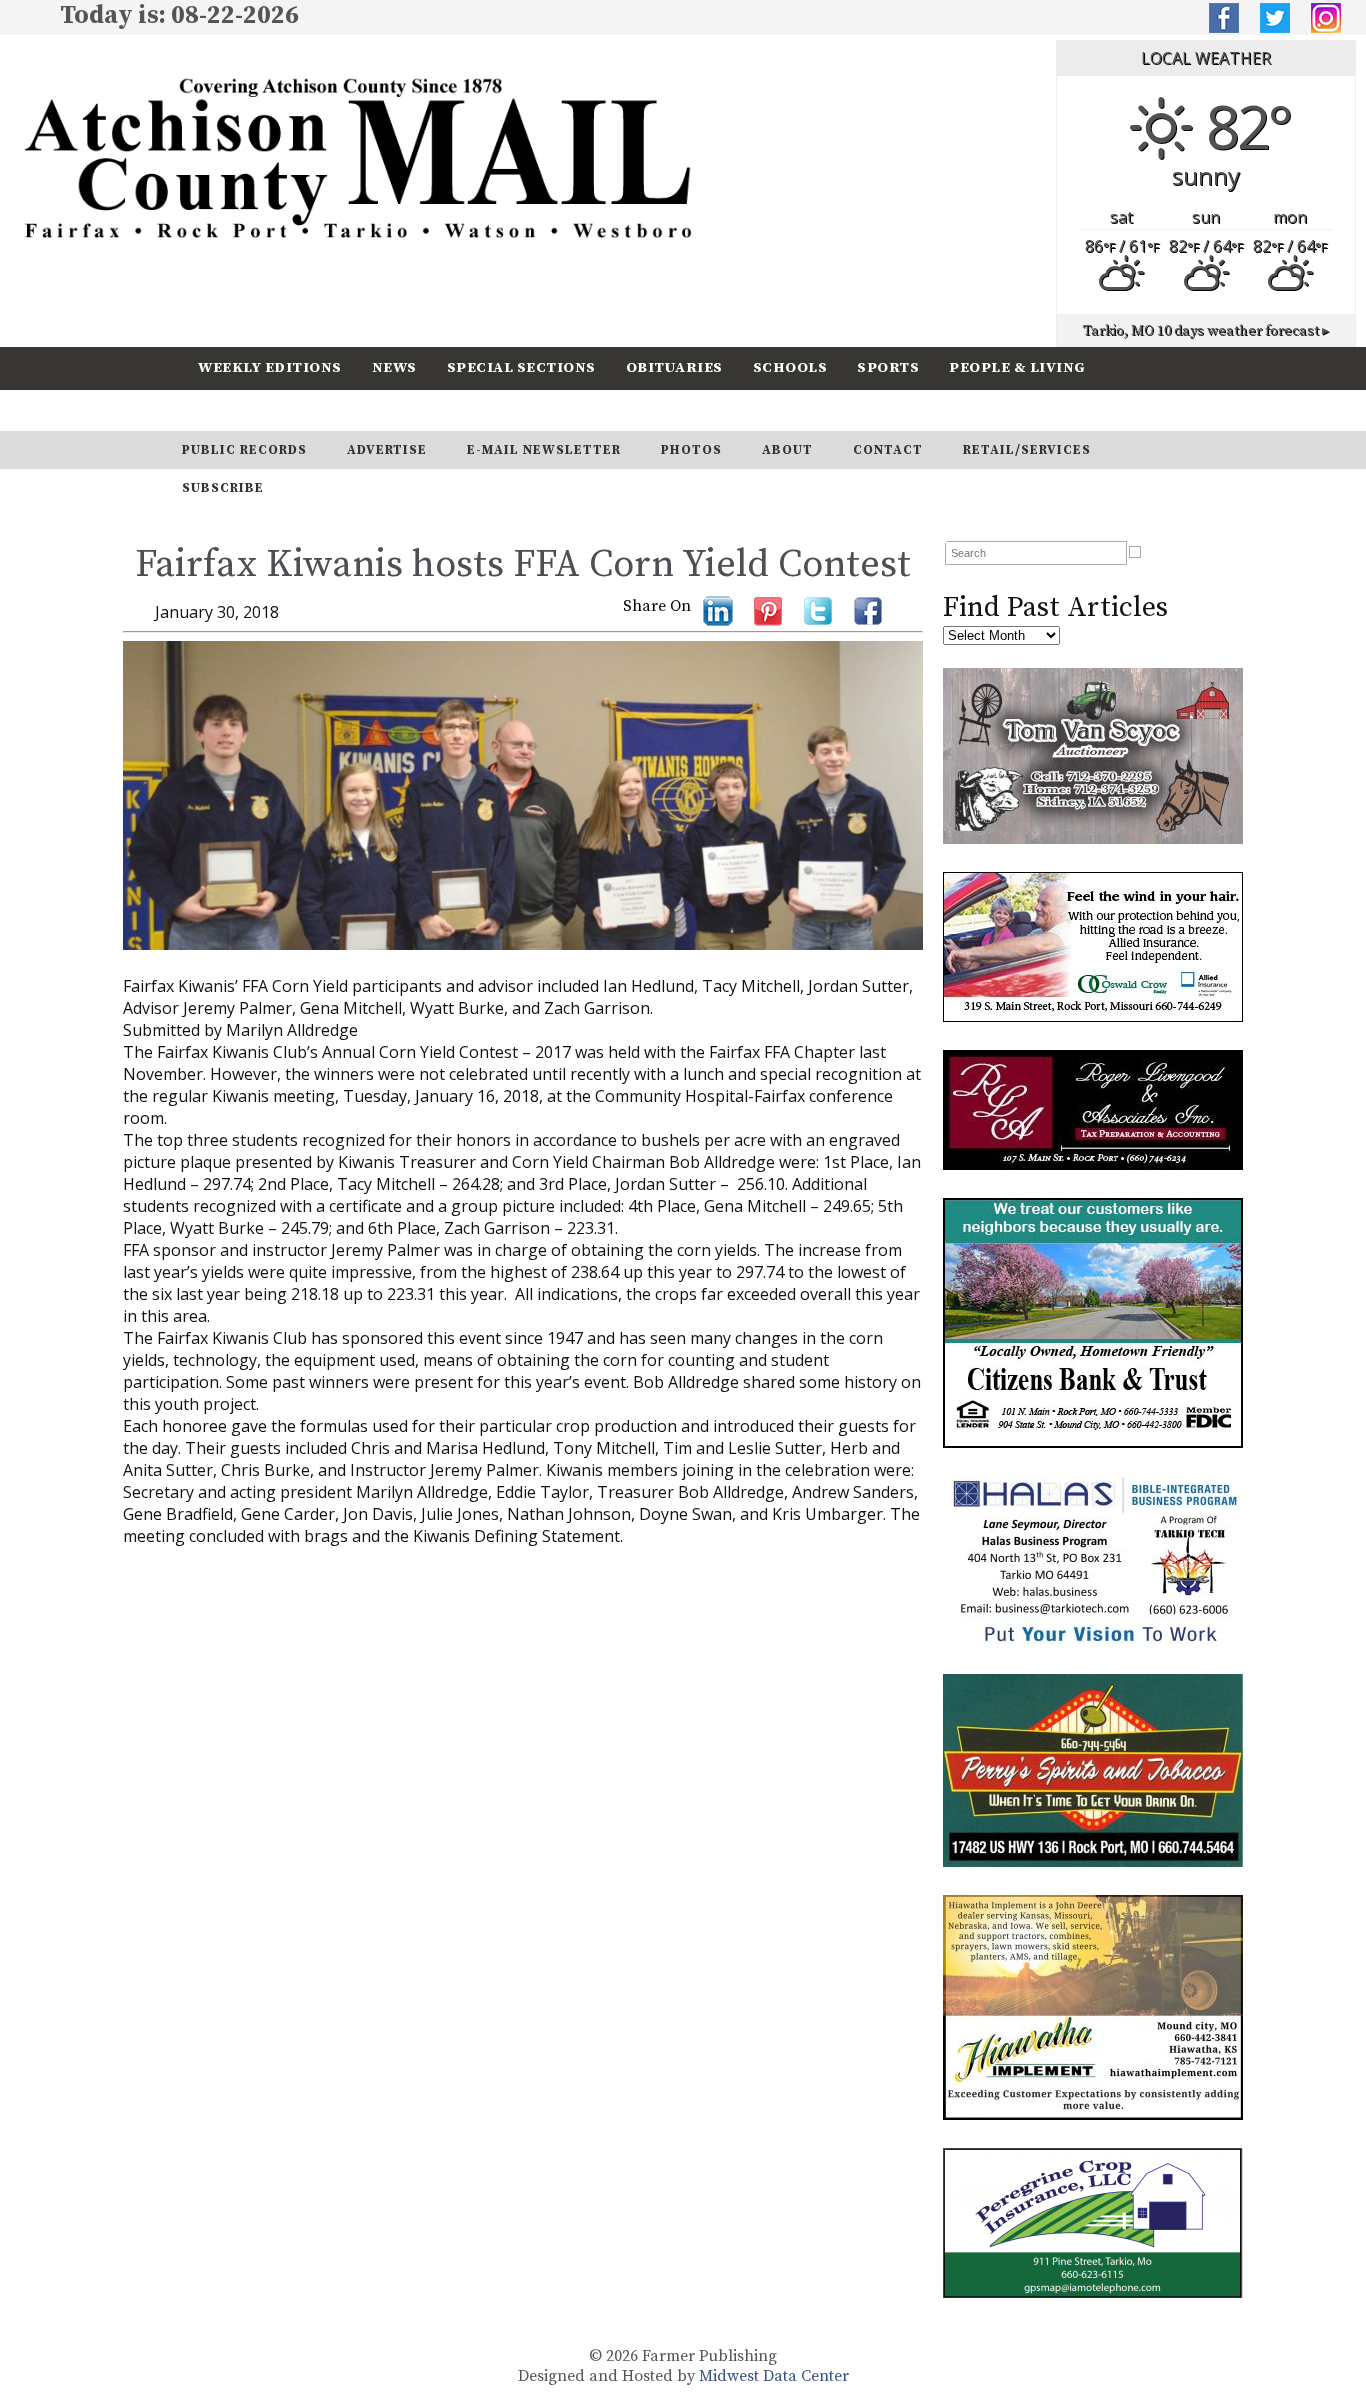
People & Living (1017, 367)
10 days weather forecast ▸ (1206, 331)
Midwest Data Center (774, 2376)
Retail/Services (1027, 450)
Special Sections (521, 367)
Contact (888, 450)
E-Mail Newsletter (544, 450)
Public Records (244, 450)
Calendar (240, 409)
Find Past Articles (1055, 607)
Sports (888, 367)
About (787, 450)
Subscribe (357, 409)
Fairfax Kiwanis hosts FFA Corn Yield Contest (523, 565)
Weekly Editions (270, 367)
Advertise (387, 450)
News (394, 367)
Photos (691, 450)
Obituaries (674, 367)
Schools (790, 367)
